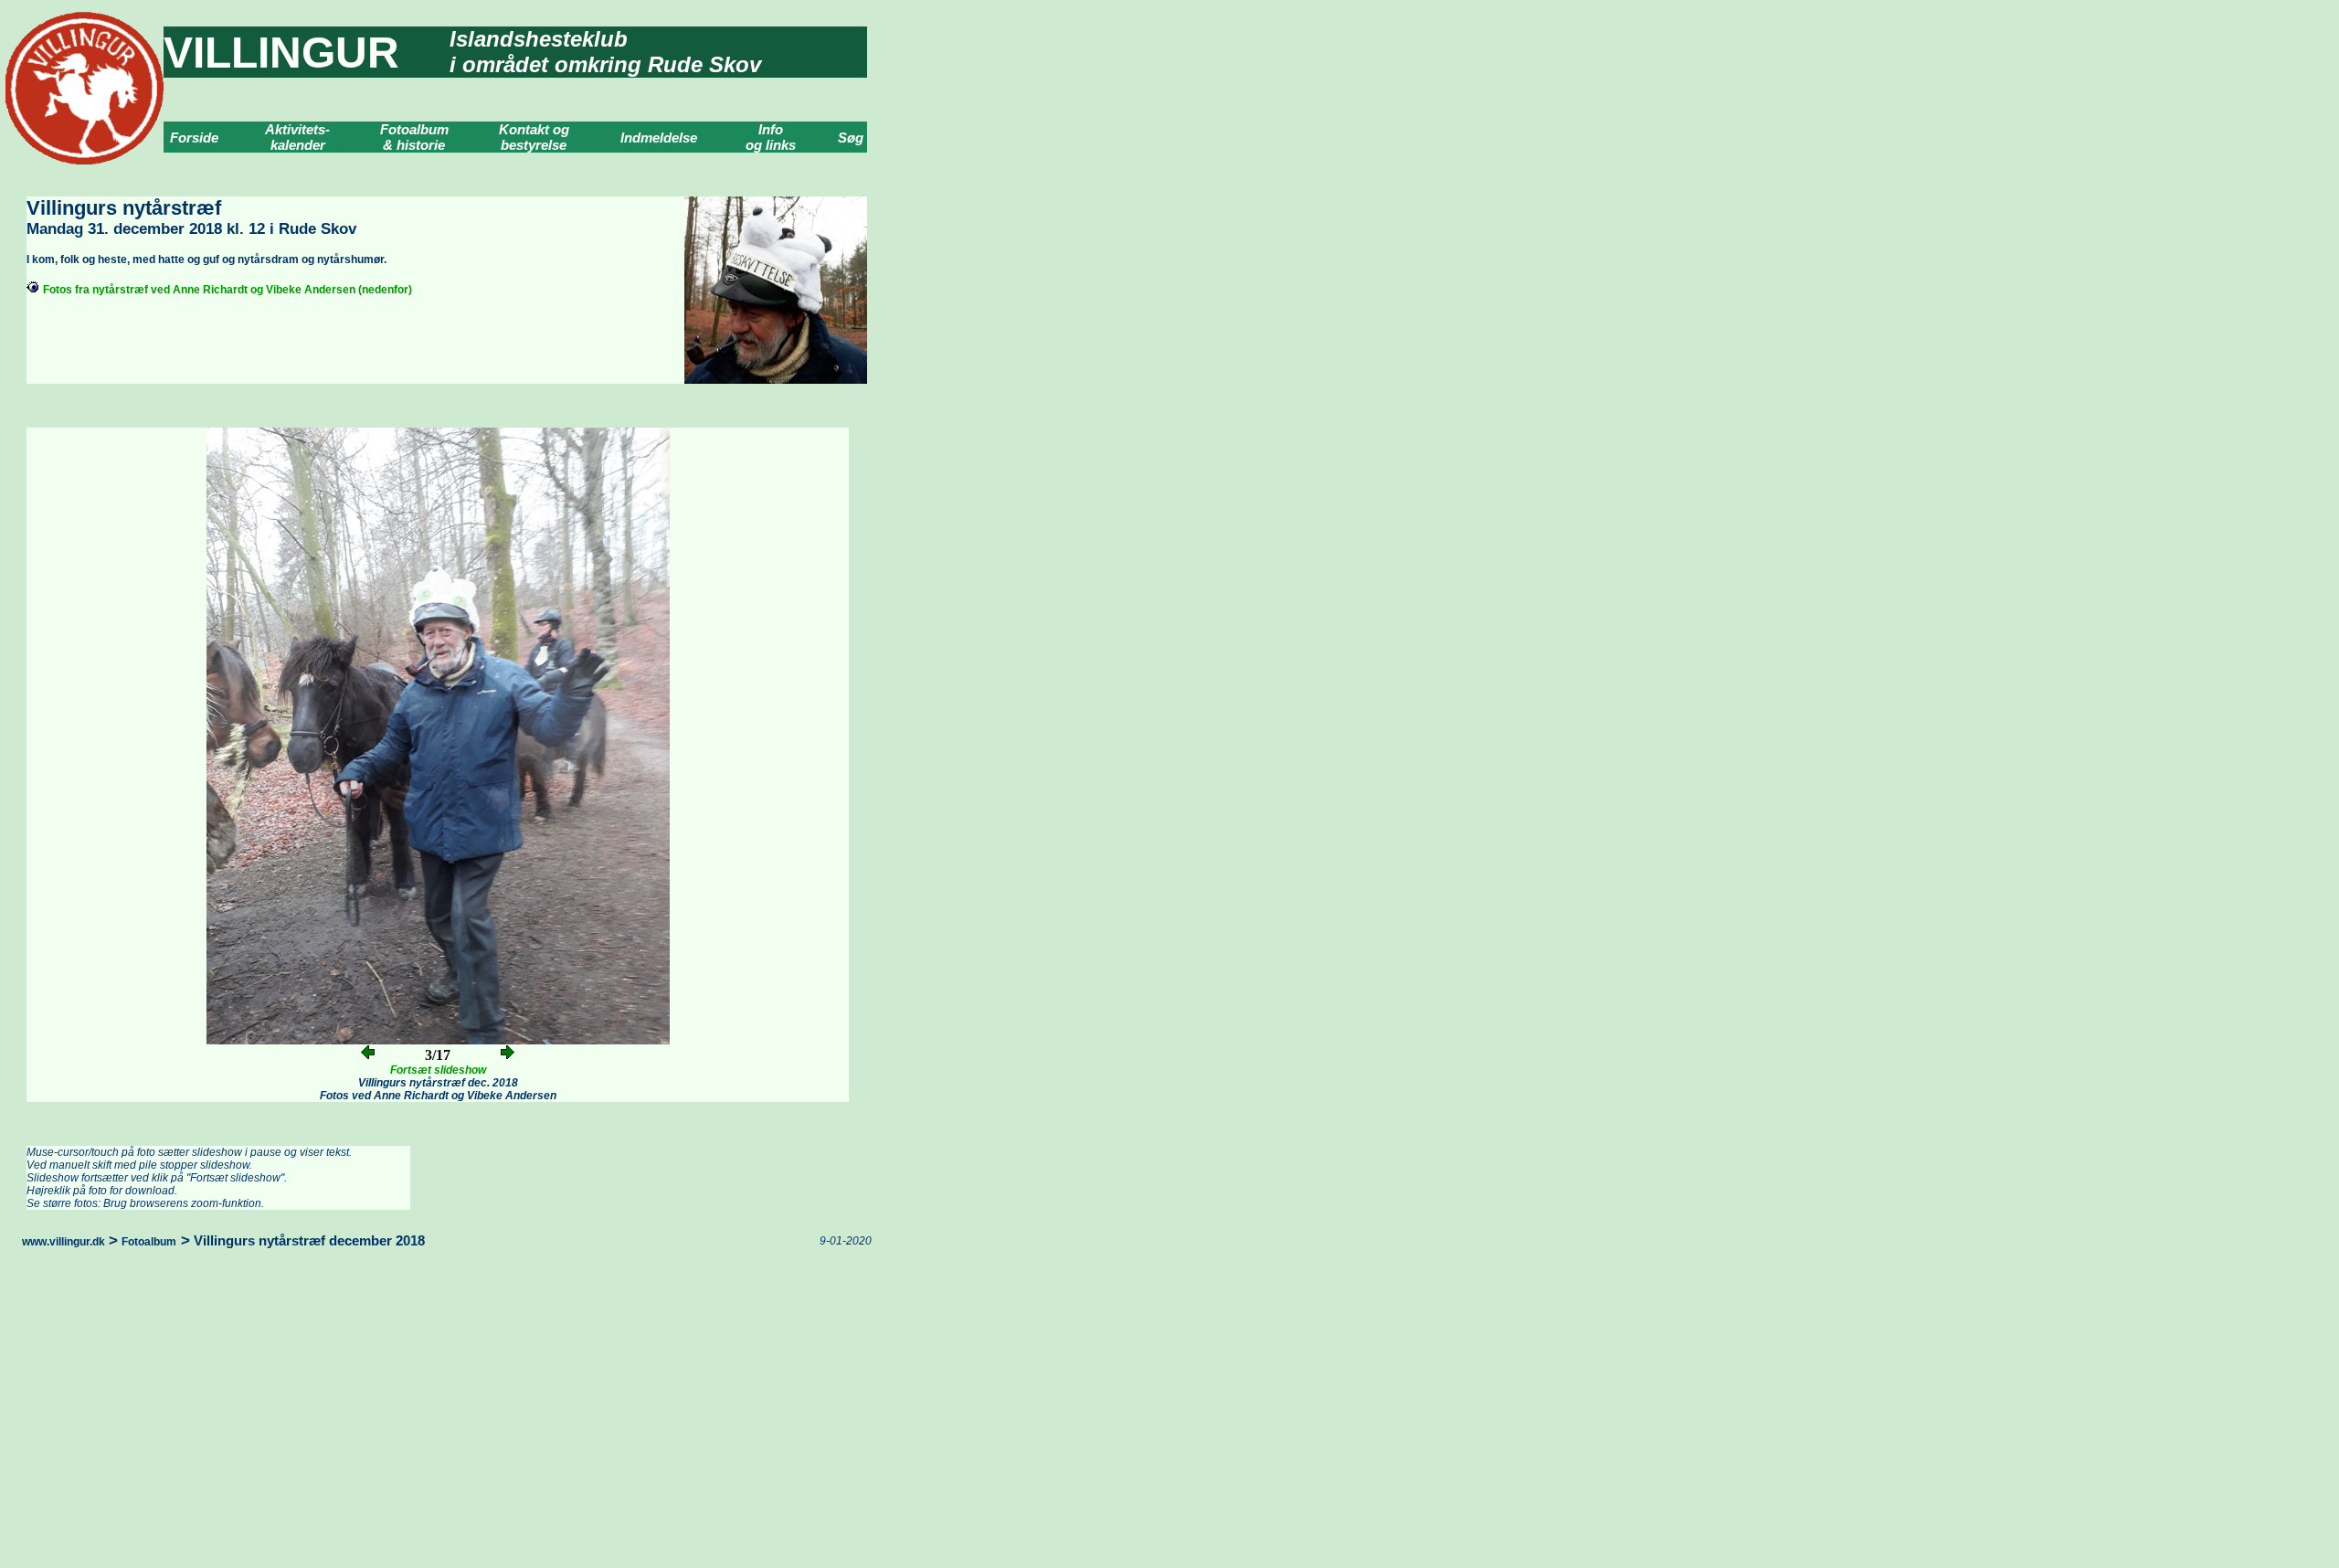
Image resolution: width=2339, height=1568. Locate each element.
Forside (194, 138)
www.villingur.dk (64, 1242)
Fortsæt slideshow (438, 1070)
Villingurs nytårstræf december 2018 (309, 1240)
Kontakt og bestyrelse (534, 137)
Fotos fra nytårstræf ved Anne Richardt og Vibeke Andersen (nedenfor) (228, 290)
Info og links (771, 137)
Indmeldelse (659, 138)
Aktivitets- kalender (297, 137)
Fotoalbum (149, 1242)
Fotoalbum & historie (414, 137)
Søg (851, 138)
